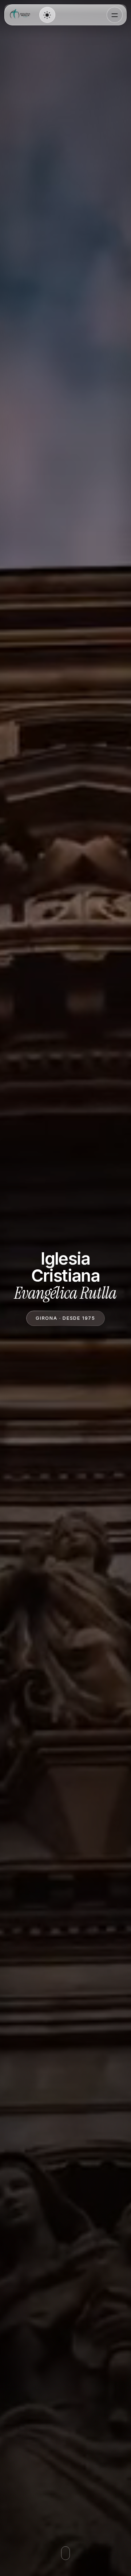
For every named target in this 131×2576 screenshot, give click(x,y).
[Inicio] (21, 15)
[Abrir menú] (115, 15)
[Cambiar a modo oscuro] (47, 15)
